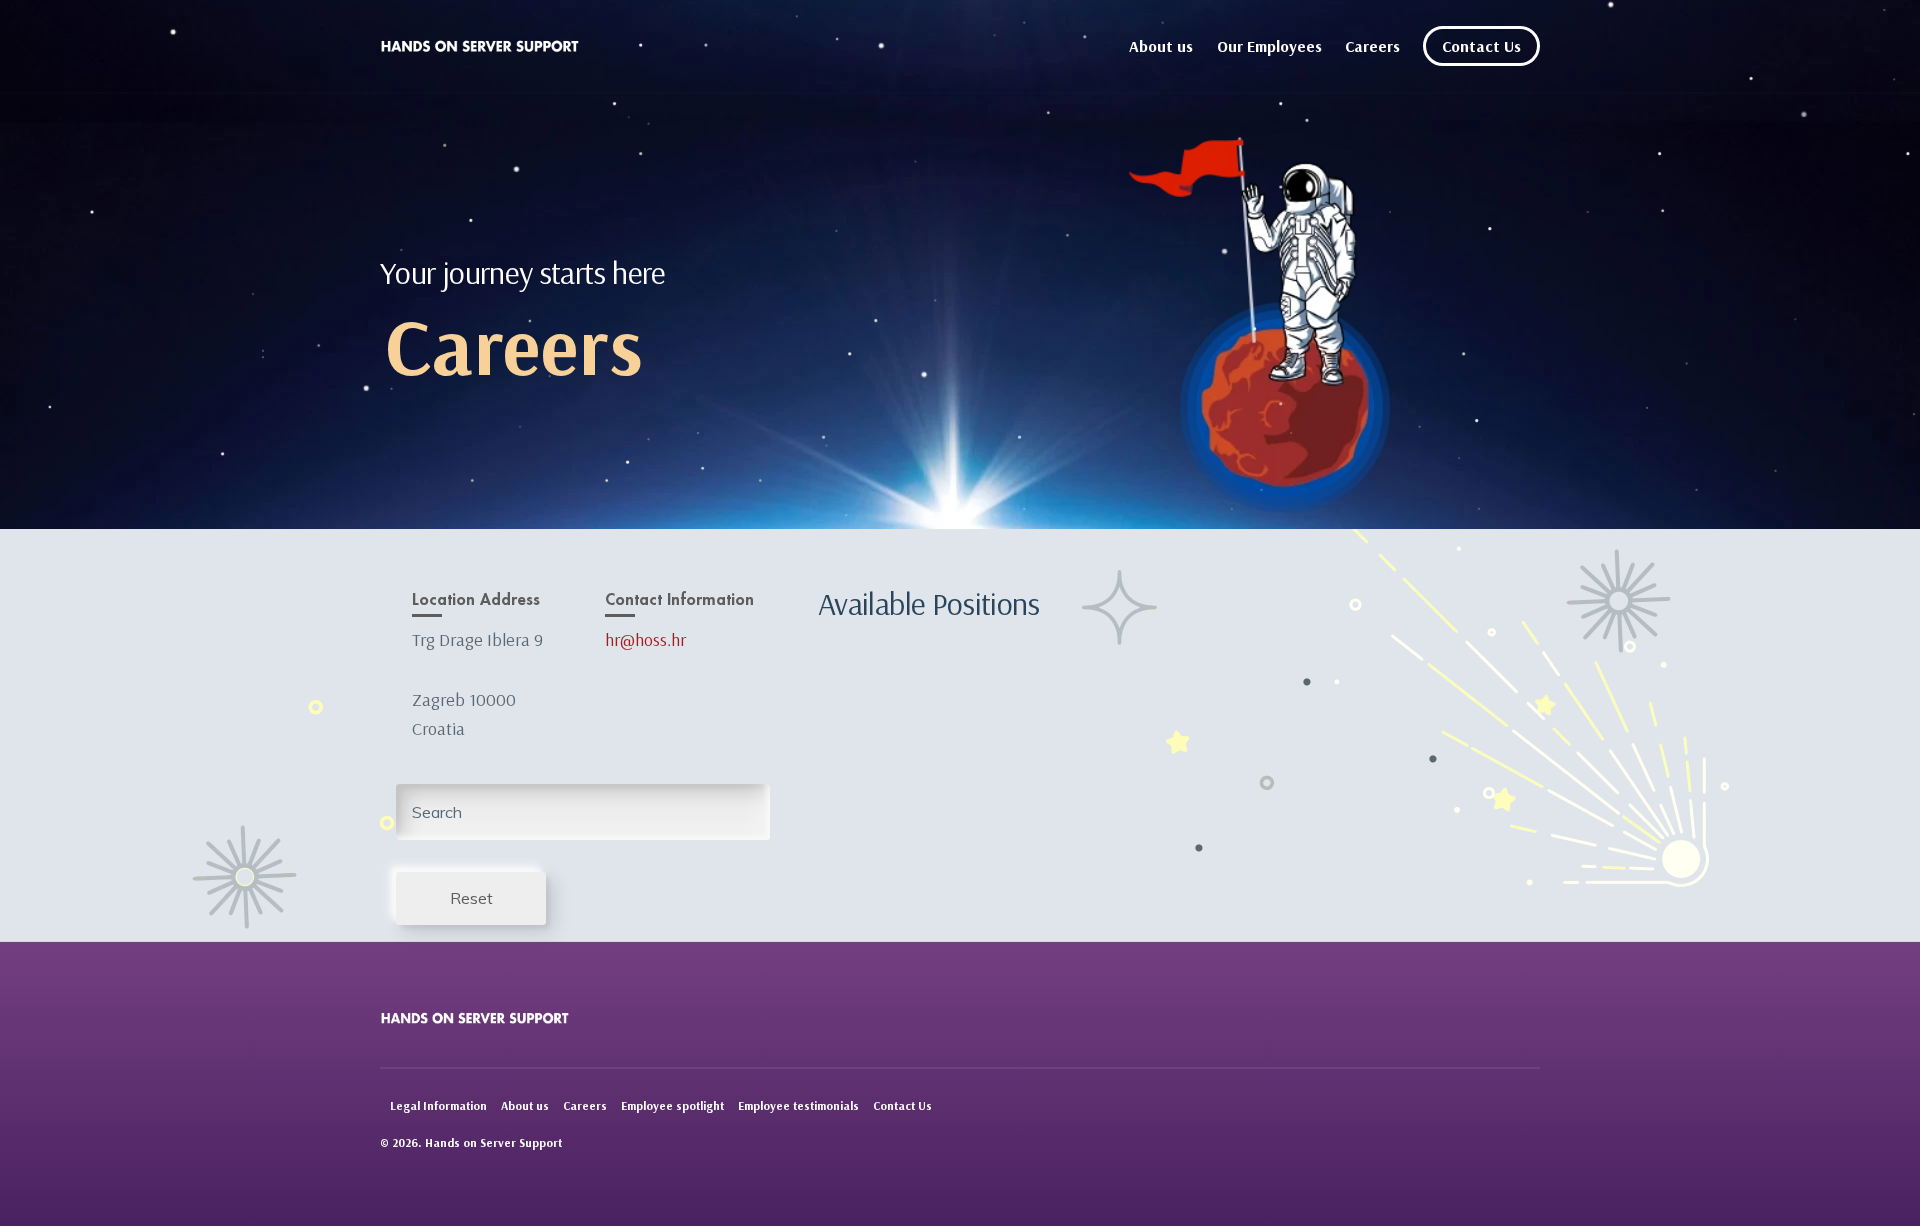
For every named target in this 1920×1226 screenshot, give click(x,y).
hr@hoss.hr (645, 639)
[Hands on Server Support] (480, 46)
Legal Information (438, 1105)
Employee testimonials (798, 1105)
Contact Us (1481, 46)
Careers (1372, 46)
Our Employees (1269, 46)
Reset (471, 898)
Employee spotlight (672, 1105)
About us (1161, 46)
